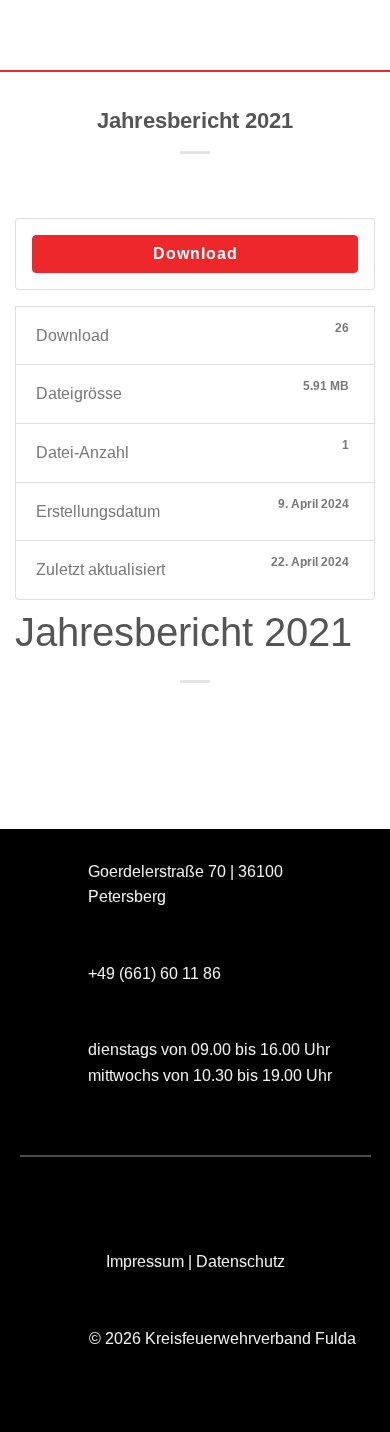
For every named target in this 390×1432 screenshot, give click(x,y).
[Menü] (27, 34)
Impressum (145, 1261)
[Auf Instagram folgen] (88, 1189)
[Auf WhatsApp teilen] (104, 715)
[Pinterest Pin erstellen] (249, 715)
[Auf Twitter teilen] (176, 715)
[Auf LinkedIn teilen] (285, 715)
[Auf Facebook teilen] (140, 715)
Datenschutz (240, 1261)
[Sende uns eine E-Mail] (124, 1189)
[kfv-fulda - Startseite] (195, 35)
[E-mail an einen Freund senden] (213, 715)
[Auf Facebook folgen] (52, 1189)
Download (195, 253)
